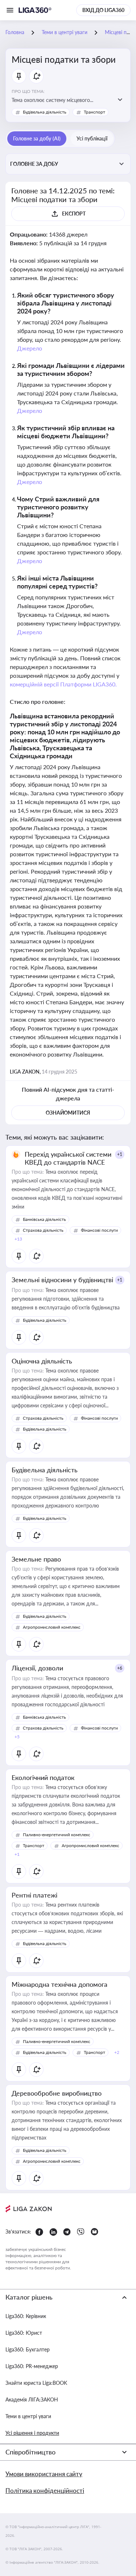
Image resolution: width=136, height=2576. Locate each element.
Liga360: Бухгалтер (28, 2349)
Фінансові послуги (99, 1230)
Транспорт (94, 112)
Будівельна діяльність (45, 112)
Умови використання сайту (44, 2474)
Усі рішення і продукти (32, 2433)
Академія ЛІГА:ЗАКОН (32, 2399)
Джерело (30, 348)
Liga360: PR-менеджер (32, 2366)
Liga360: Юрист (24, 2333)
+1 (120, 1154)
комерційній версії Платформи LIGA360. (63, 684)
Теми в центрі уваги (28, 2416)
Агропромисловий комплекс (52, 1627)
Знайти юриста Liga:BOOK (36, 2383)
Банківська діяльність (44, 1219)
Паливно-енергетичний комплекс (57, 1835)
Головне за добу (34, 164)
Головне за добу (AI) (37, 138)
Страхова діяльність (43, 1230)
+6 (120, 1668)
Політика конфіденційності (45, 2491)
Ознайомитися (68, 1113)
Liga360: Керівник (26, 2316)
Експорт (74, 214)
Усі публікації (92, 138)
